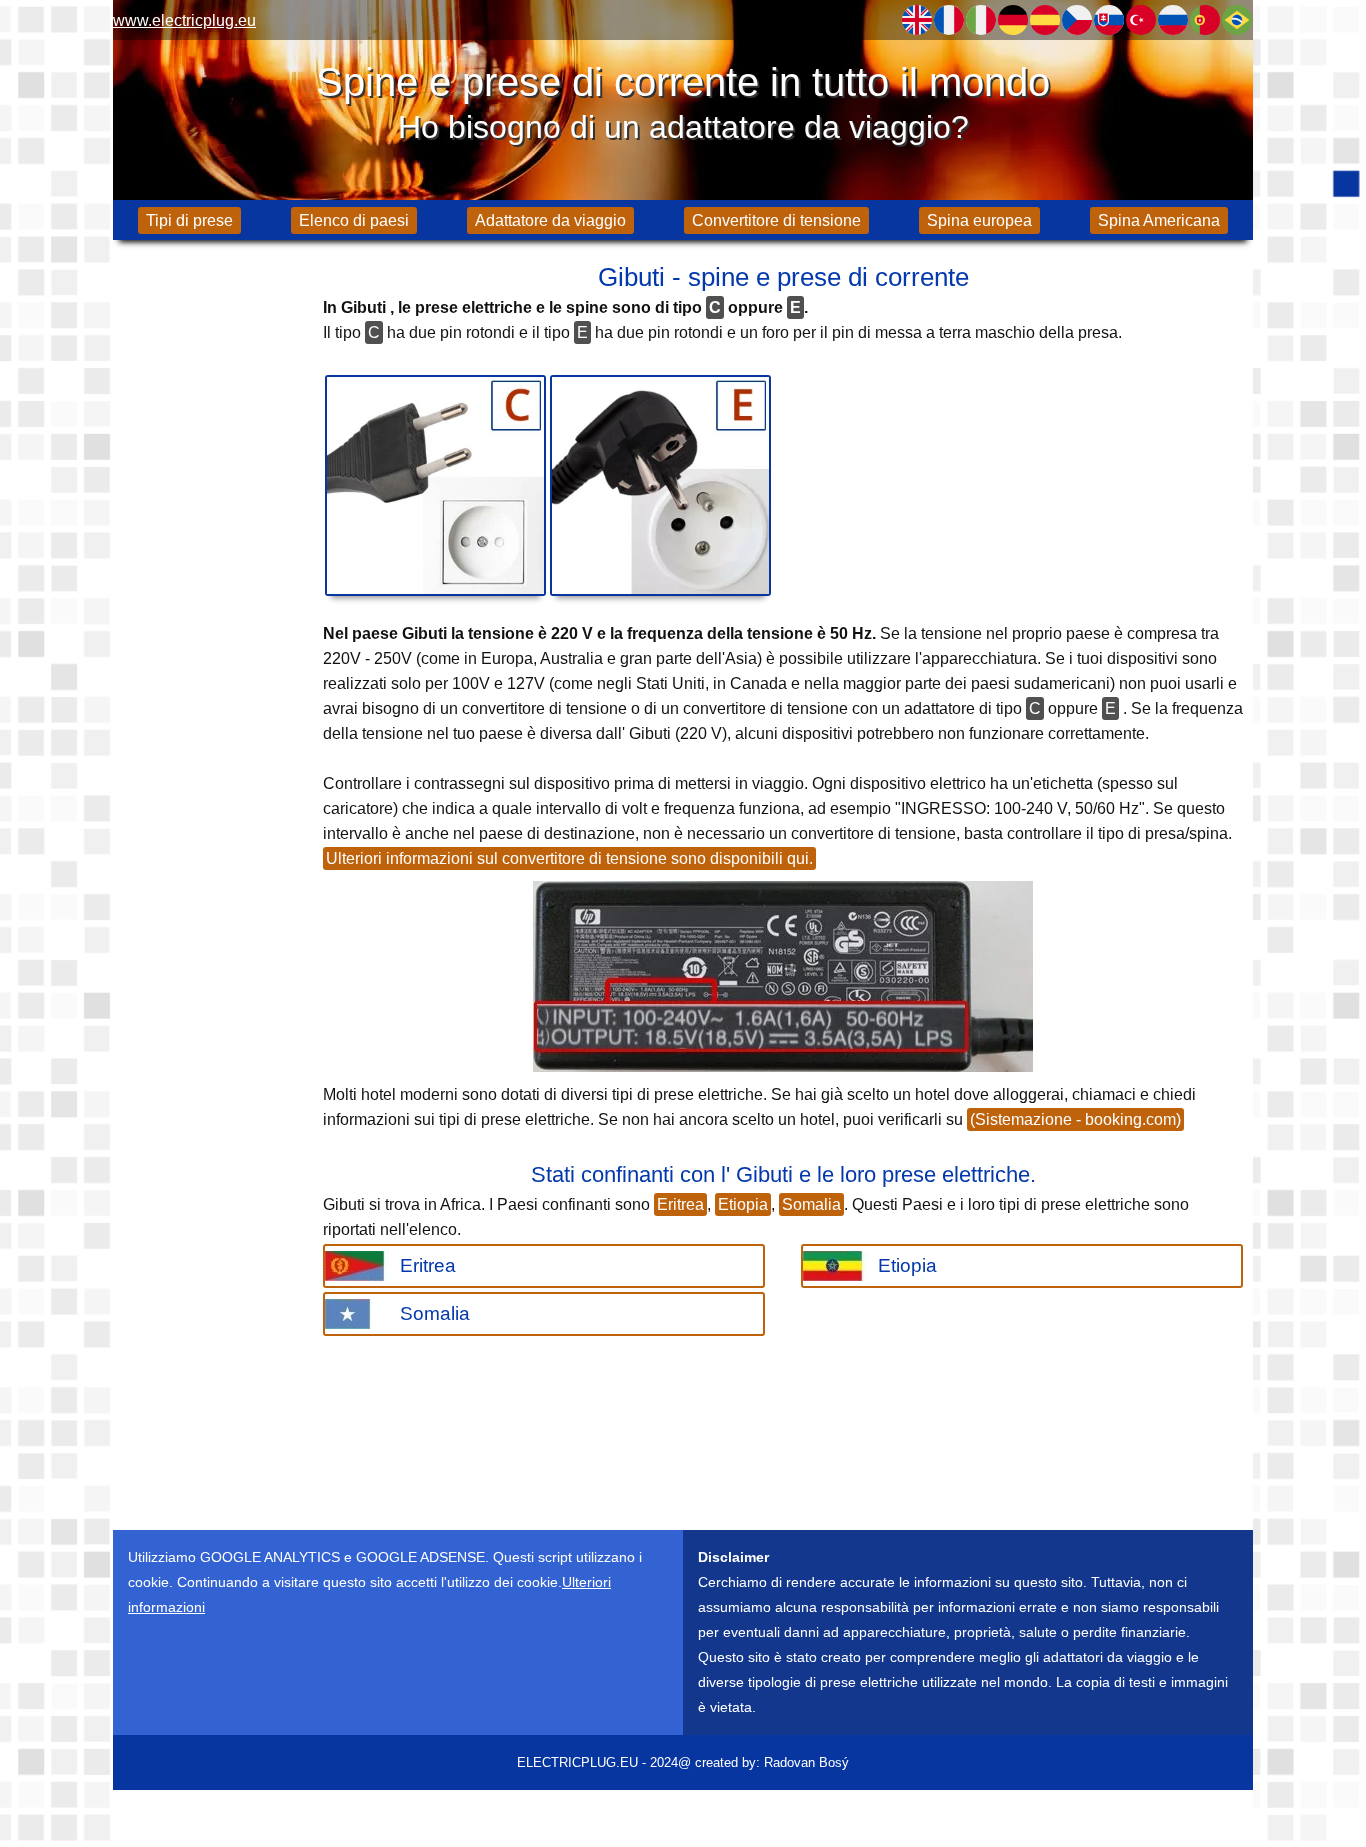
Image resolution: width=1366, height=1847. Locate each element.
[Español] (1045, 20)
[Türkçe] (1141, 20)
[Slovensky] (1109, 20)
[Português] (1205, 20)
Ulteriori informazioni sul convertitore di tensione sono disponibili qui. (569, 858)
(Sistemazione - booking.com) (1075, 1119)
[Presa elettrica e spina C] (435, 485)
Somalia (811, 1204)
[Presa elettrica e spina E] (660, 485)
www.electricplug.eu (184, 20)
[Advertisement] (213, 570)
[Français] (949, 20)
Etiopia (743, 1204)
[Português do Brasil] (1237, 20)
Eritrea (680, 1204)
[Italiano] (981, 20)
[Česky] (1077, 20)
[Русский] (1173, 20)
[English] (917, 20)
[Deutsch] (1013, 20)
